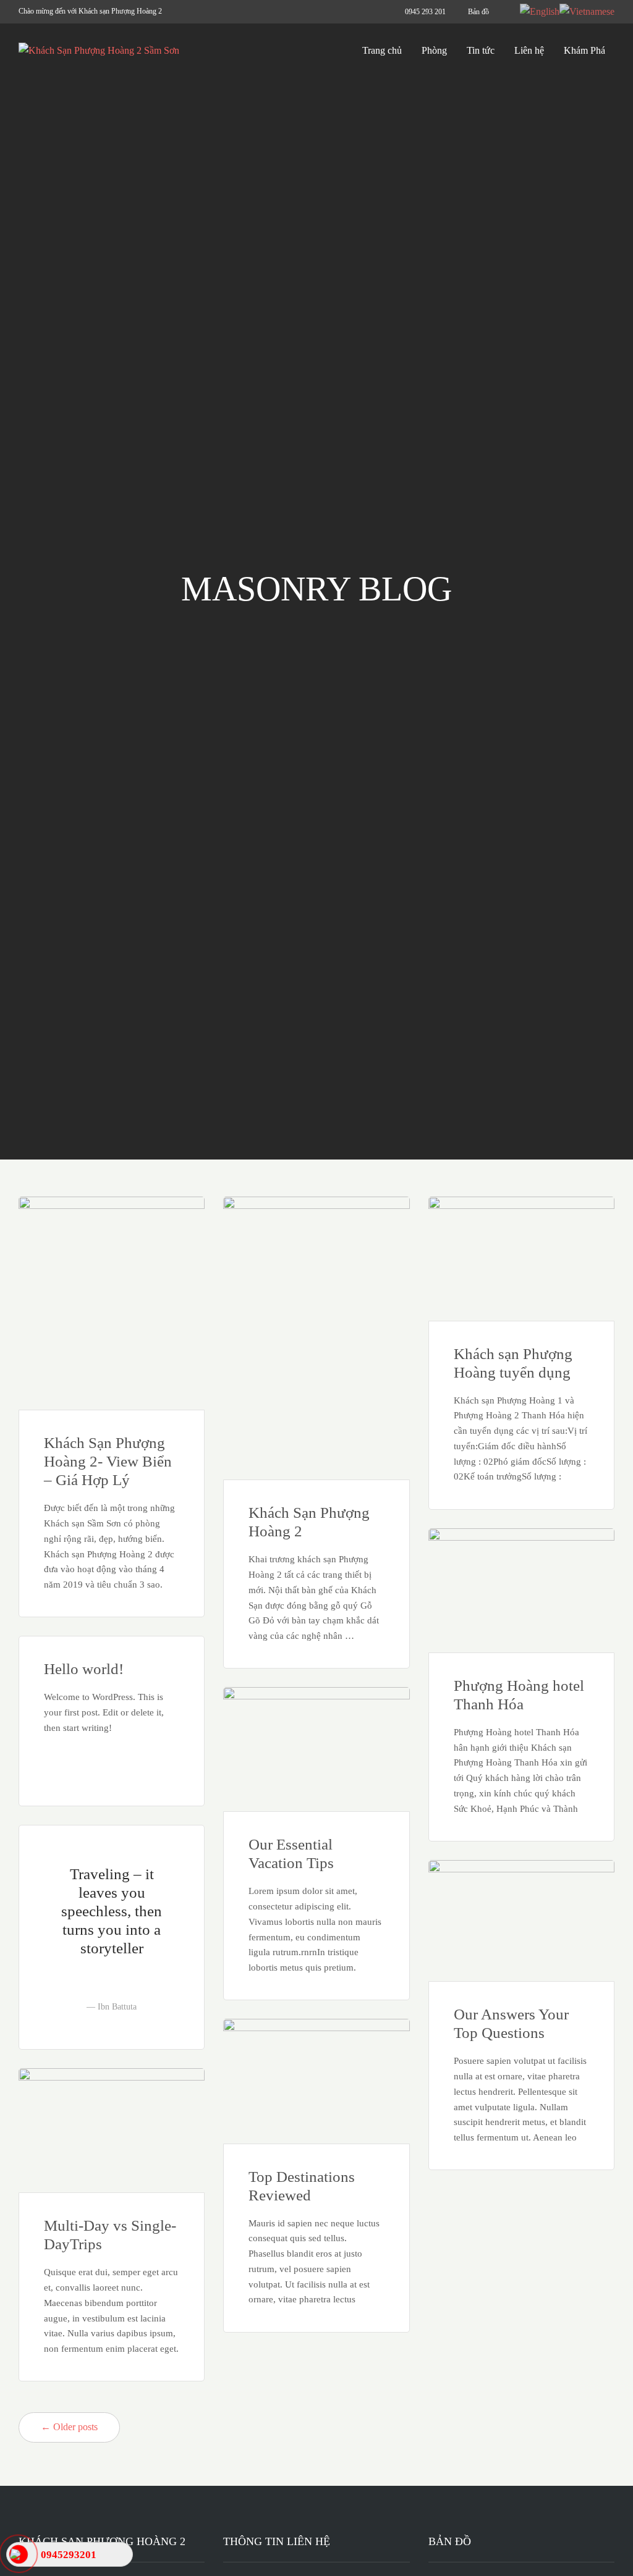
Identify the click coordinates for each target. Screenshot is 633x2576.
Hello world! (84, 1669)
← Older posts (69, 2427)
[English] (540, 11)
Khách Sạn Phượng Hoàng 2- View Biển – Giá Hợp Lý (108, 1461)
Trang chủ (382, 50)
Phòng (434, 50)
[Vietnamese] (587, 11)
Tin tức (481, 50)
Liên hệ (529, 50)
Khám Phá (584, 50)
